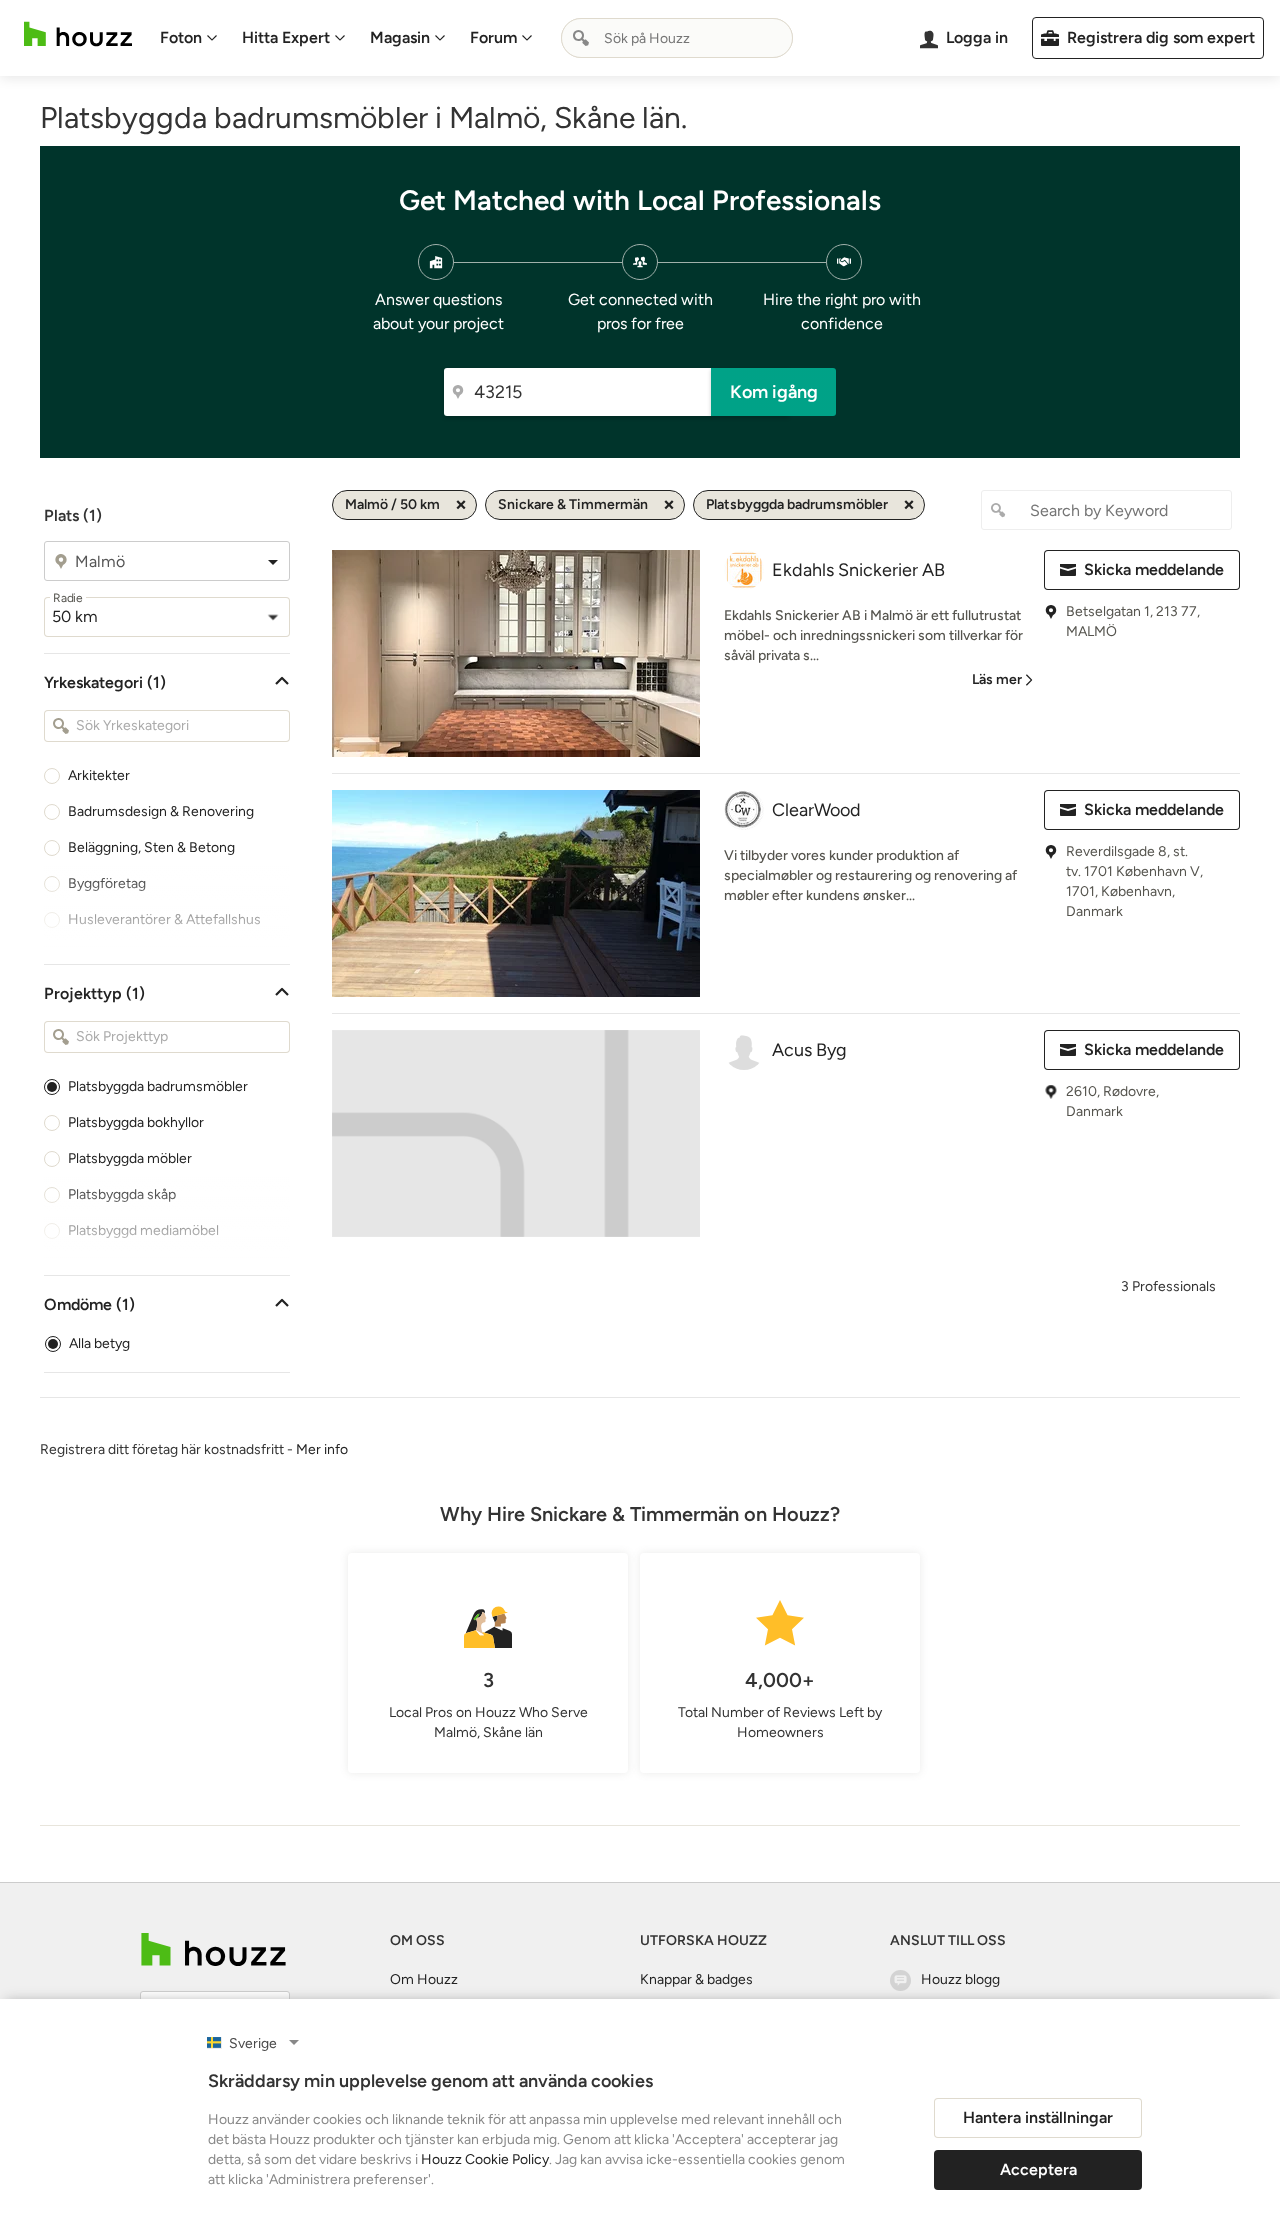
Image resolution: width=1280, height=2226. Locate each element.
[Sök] (581, 38)
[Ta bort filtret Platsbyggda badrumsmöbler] (909, 505)
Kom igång (774, 392)
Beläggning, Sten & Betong (151, 847)
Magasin (400, 37)
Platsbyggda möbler (130, 1158)
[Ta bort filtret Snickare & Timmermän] (669, 505)
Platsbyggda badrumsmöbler (158, 1086)
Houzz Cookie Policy (485, 2159)
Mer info (322, 1449)
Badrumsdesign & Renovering (161, 811)
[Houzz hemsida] (78, 34)
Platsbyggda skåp (122, 1194)
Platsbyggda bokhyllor (136, 1122)
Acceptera (1038, 2169)
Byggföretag (107, 883)
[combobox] (677, 38)
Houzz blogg (960, 1979)
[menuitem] (189, 38)
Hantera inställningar (1038, 2117)
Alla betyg (99, 1343)
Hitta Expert (286, 37)
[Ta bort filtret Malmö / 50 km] (461, 505)
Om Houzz (424, 1979)
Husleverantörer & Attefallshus (164, 919)
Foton (181, 37)
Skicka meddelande (1154, 569)
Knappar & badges (696, 1979)
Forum (493, 37)
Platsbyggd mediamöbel (143, 1230)
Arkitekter (99, 775)
